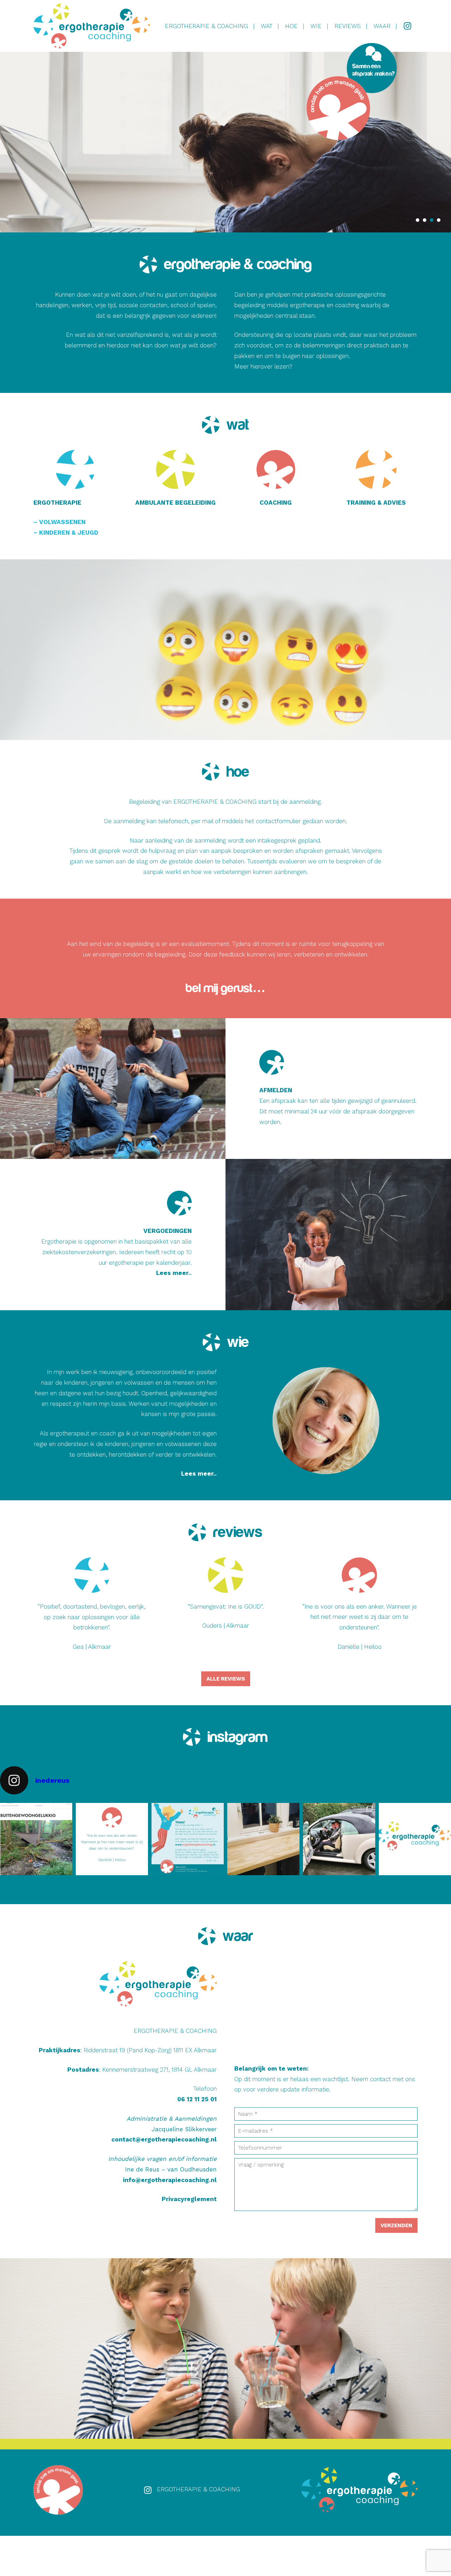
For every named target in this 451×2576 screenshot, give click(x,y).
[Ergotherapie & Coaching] (92, 26)
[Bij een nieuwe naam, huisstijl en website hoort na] (339, 1839)
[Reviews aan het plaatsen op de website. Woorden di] (112, 1839)
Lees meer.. (174, 1273)
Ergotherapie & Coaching (206, 26)
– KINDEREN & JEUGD (66, 533)
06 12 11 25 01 (197, 2099)
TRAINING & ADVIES (376, 503)
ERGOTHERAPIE (57, 503)
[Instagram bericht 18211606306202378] (188, 1839)
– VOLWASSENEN (60, 522)
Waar (382, 26)
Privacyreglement (189, 2199)
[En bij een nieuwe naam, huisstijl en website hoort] (263, 1839)
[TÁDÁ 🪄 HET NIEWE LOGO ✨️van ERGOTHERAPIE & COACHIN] (415, 1839)
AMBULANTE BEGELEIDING (175, 503)
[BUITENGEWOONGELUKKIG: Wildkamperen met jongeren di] (36, 1839)
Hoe (291, 26)
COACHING (276, 503)
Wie (316, 26)
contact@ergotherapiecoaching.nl (164, 2139)
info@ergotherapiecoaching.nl (170, 2180)
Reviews (348, 26)
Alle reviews (226, 1679)
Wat (267, 26)
